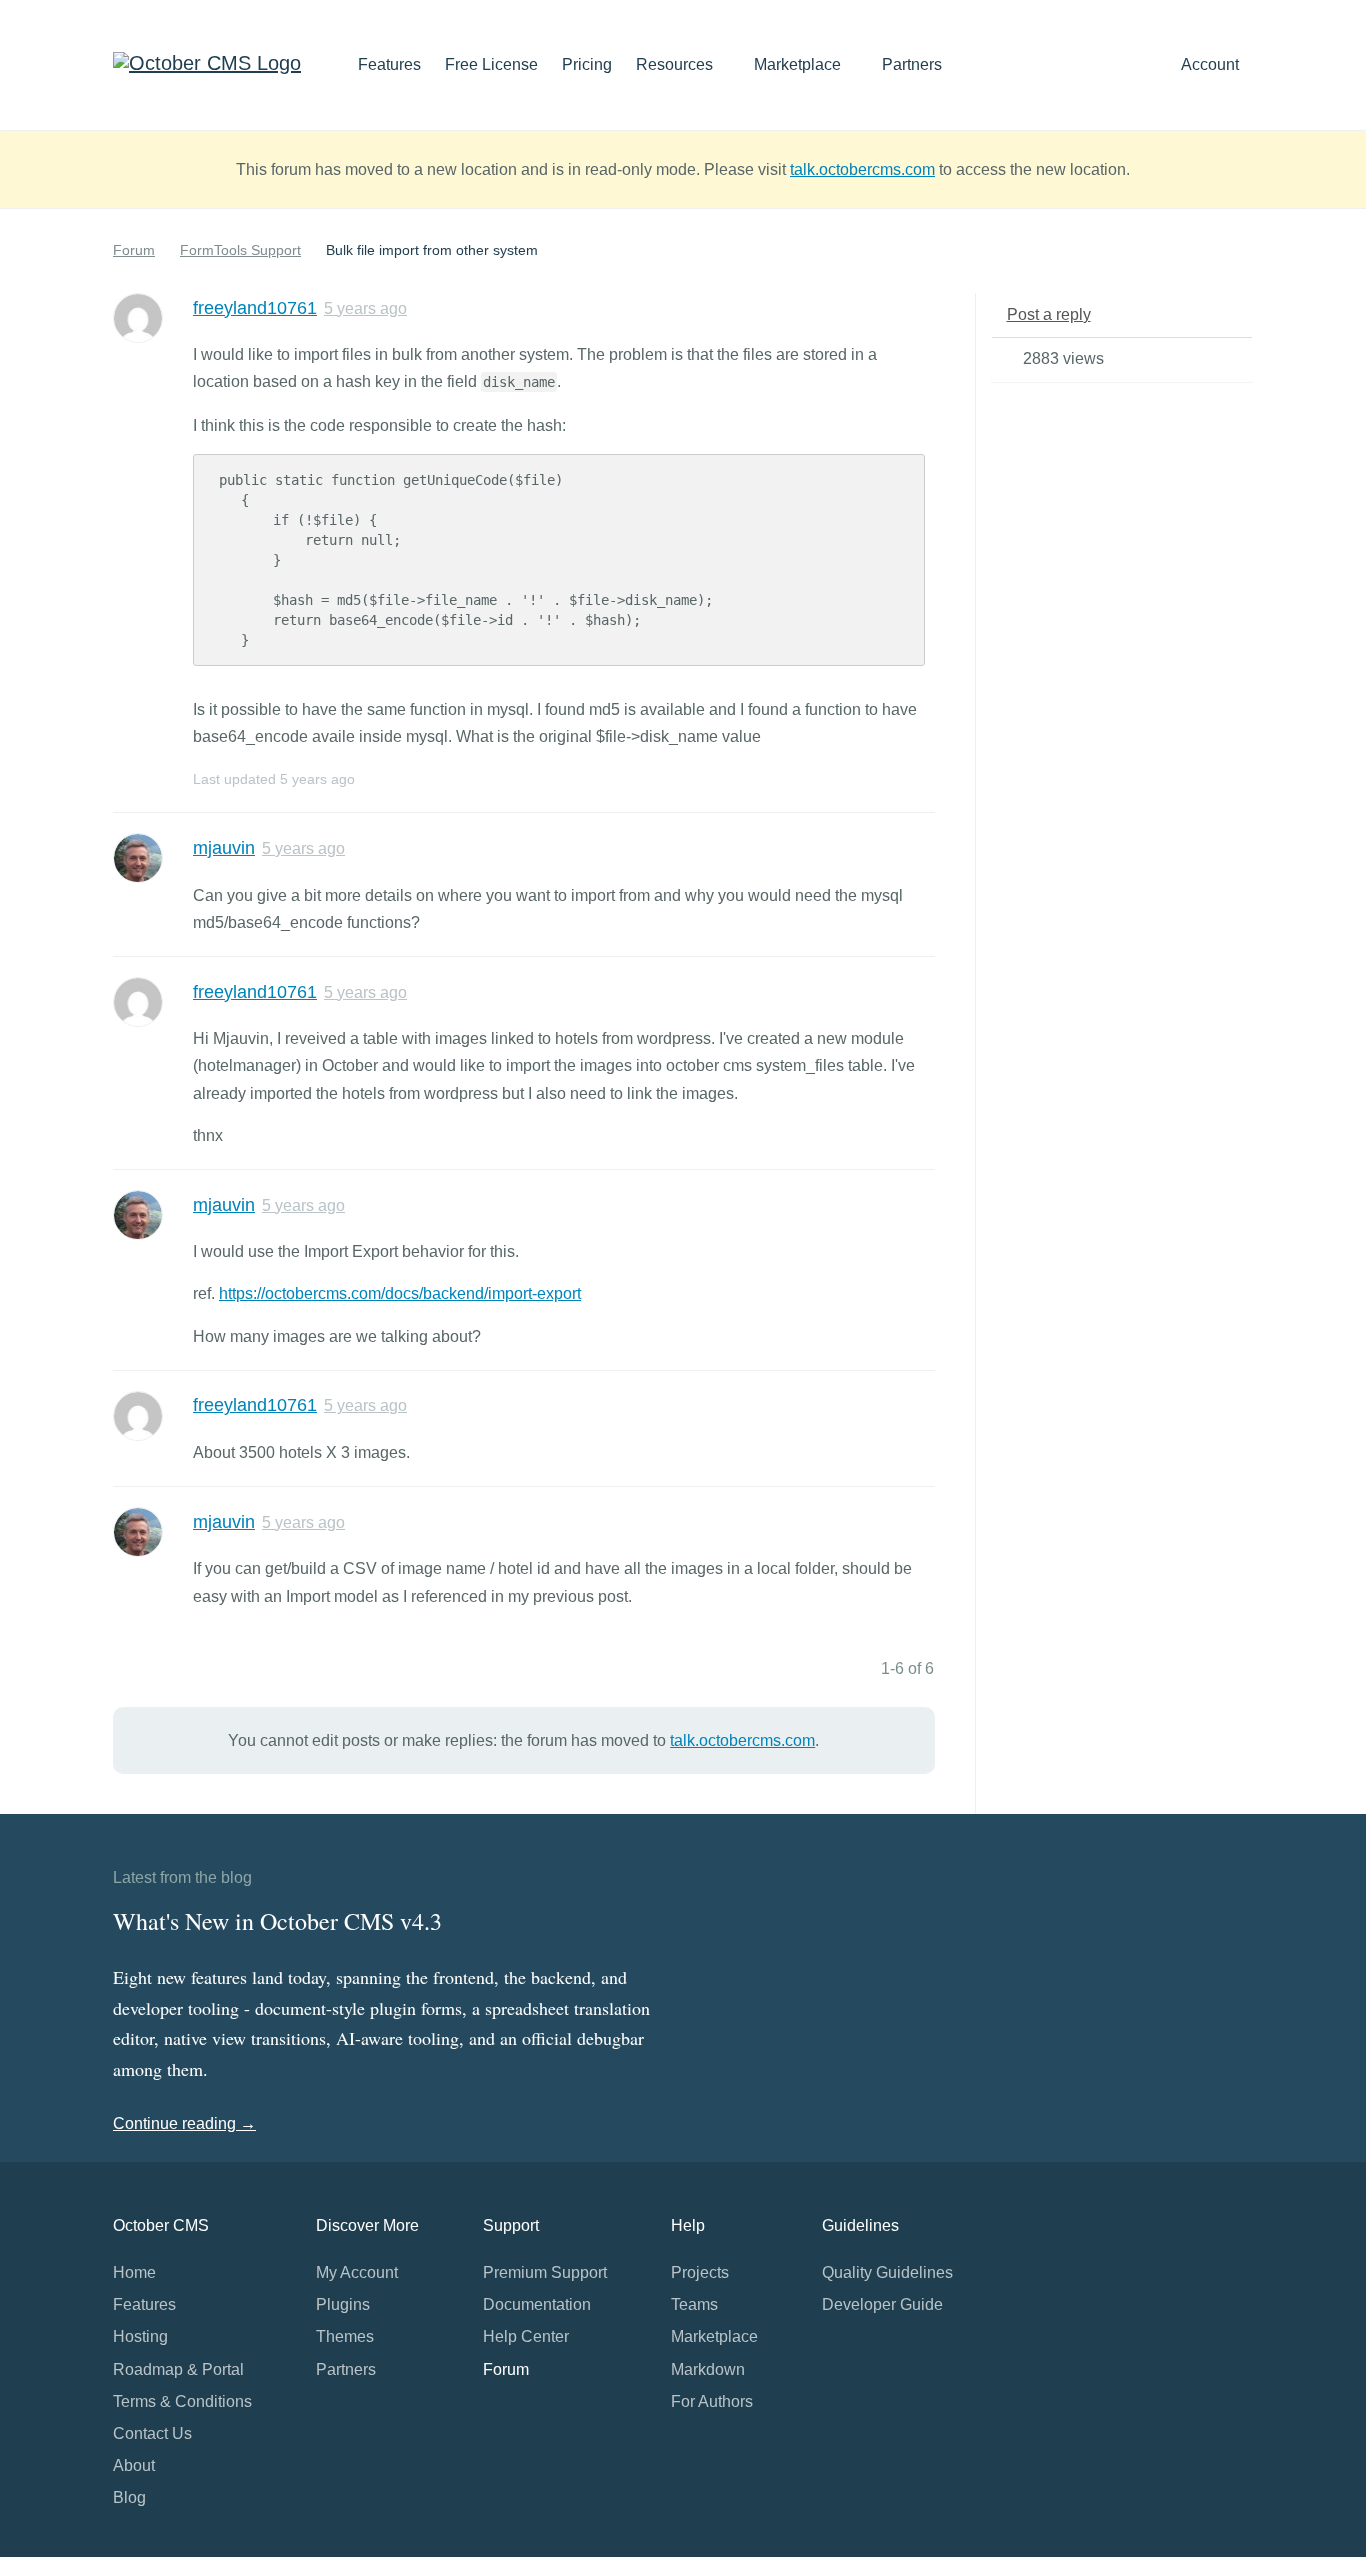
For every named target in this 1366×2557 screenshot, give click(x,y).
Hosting (140, 2336)
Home (134, 2272)
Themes (345, 2336)
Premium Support (545, 2272)
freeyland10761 (255, 308)
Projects (700, 2272)
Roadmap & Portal (178, 2369)
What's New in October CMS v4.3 (277, 1921)
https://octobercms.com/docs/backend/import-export (400, 1293)
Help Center (526, 2336)
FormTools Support (240, 250)
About (134, 2465)
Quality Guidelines (887, 2272)
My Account (357, 2272)
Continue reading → (184, 2123)
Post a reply (1049, 314)
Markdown (708, 2369)
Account (1212, 64)
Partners (912, 64)
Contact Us (152, 2433)
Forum (134, 250)
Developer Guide (882, 2304)
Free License (491, 64)
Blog (129, 2497)
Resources (676, 64)
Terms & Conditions (182, 2401)
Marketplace (799, 64)
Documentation (537, 2304)
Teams (694, 2304)
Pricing (587, 64)
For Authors (712, 2401)
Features (389, 64)
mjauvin (224, 848)
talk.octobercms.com (862, 169)
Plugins (343, 2304)
